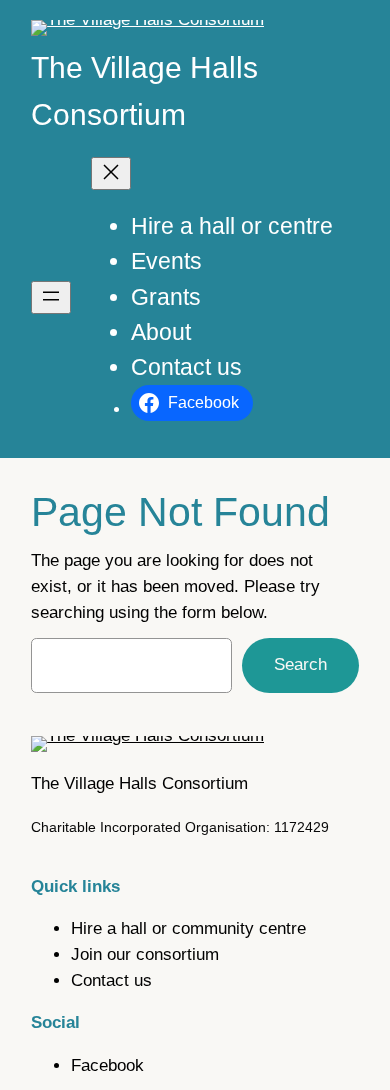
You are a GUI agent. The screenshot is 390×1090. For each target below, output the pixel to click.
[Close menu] (111, 173)
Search (300, 664)
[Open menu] (51, 297)
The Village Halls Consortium (139, 783)
